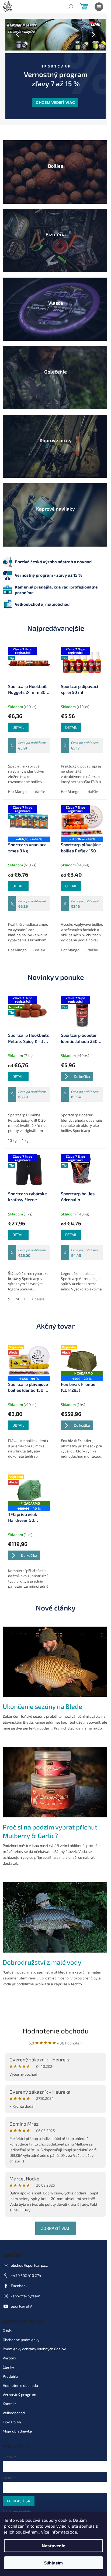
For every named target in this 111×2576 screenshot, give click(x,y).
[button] (13, 35)
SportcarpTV (21, 2293)
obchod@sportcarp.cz (29, 2252)
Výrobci (9, 2345)
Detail (18, 709)
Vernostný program (19, 2382)
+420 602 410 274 (26, 2263)
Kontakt (9, 2391)
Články (8, 2354)
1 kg (25, 1130)
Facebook (19, 2273)
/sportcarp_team (25, 2283)
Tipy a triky (12, 2409)
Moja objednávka (17, 2418)
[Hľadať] (71, 7)
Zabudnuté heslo (17, 2505)
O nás (7, 2318)
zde (74, 2532)
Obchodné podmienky (21, 2327)
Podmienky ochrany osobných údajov (34, 2336)
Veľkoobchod (14, 2400)
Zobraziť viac (53, 2215)
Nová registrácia (17, 2499)
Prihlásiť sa (19, 2488)
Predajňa (11, 2363)
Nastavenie (53, 2545)
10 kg (12, 1130)
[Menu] (99, 7)
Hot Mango (17, 777)
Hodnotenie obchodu (53, 2017)
